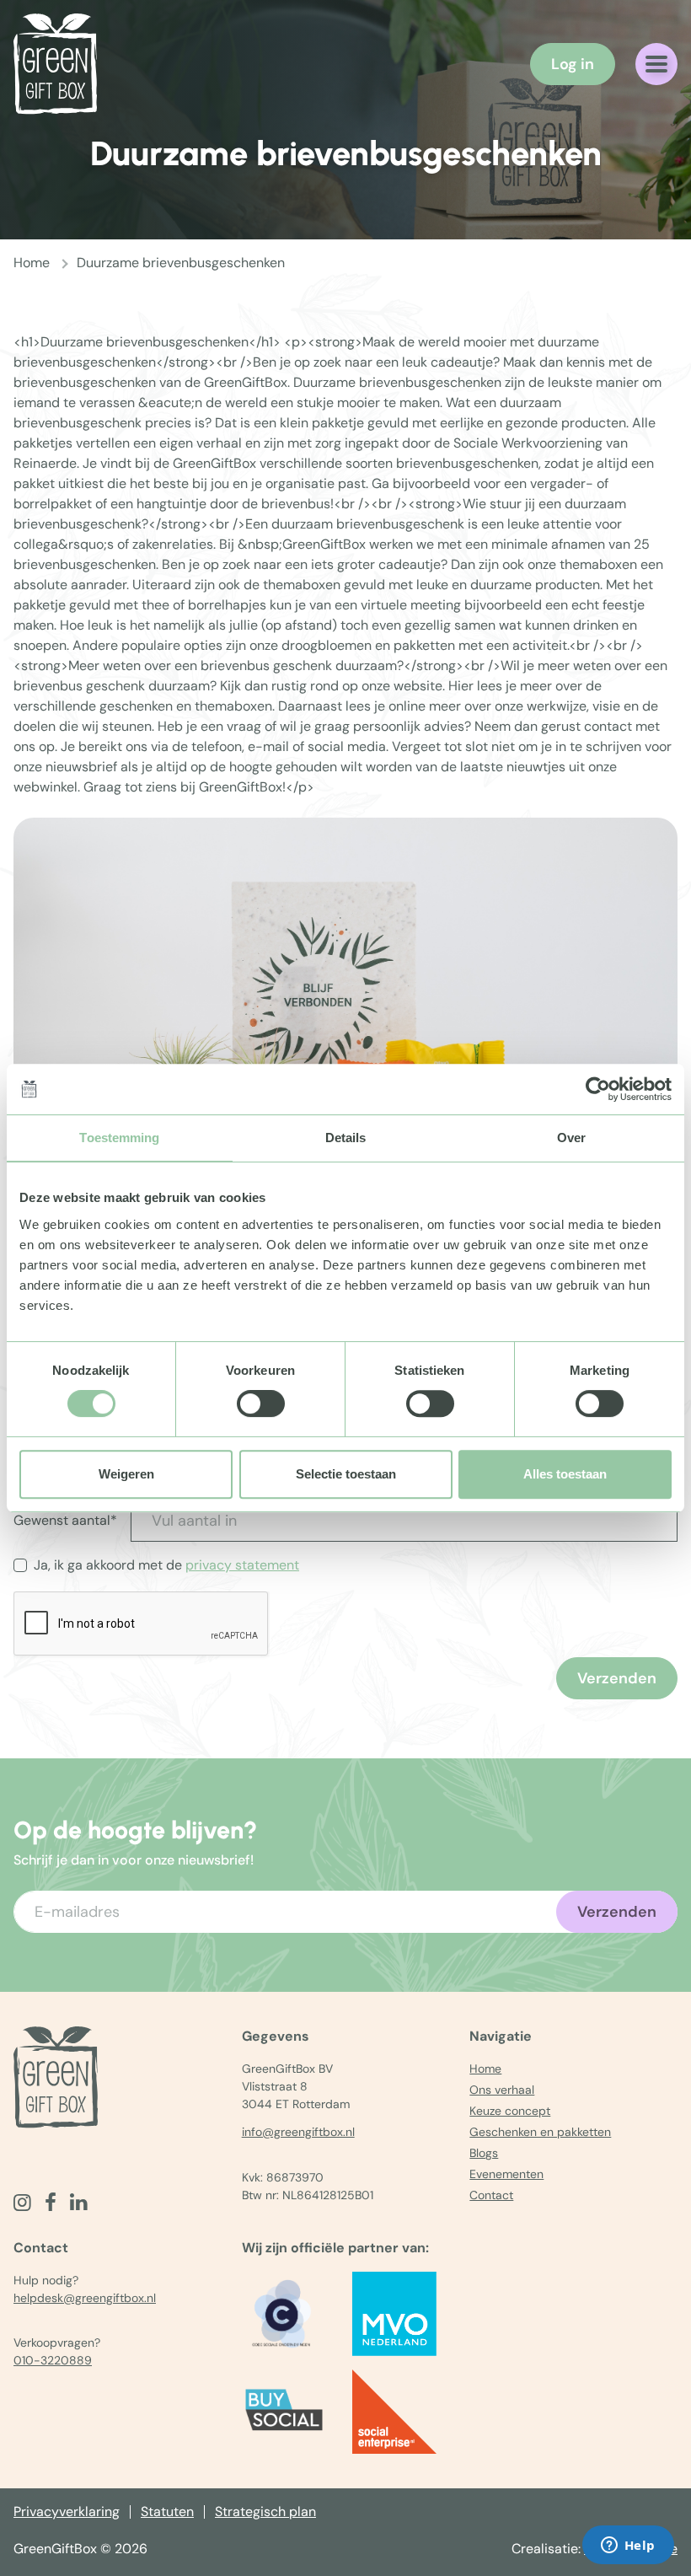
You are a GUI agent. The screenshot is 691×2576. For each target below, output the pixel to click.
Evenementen (506, 2174)
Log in (573, 64)
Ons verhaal (502, 2090)
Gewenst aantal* (65, 1520)
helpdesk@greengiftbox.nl (85, 2298)
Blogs (484, 2153)
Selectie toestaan (346, 1474)
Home (32, 263)
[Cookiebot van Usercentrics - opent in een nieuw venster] (598, 1089)
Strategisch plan (265, 2512)
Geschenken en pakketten (540, 2132)
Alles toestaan (565, 1474)
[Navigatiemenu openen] (656, 64)
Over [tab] (571, 1138)
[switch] (261, 1403)
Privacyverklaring (67, 2512)
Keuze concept (510, 2111)
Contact (491, 2195)
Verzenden (617, 1678)
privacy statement (242, 1565)
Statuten (167, 2512)
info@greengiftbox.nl (298, 2132)
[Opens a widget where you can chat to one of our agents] (628, 2546)
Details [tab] (346, 1138)
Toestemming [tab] (119, 1138)
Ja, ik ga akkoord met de (166, 1565)
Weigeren (126, 1474)
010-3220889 (53, 2360)
